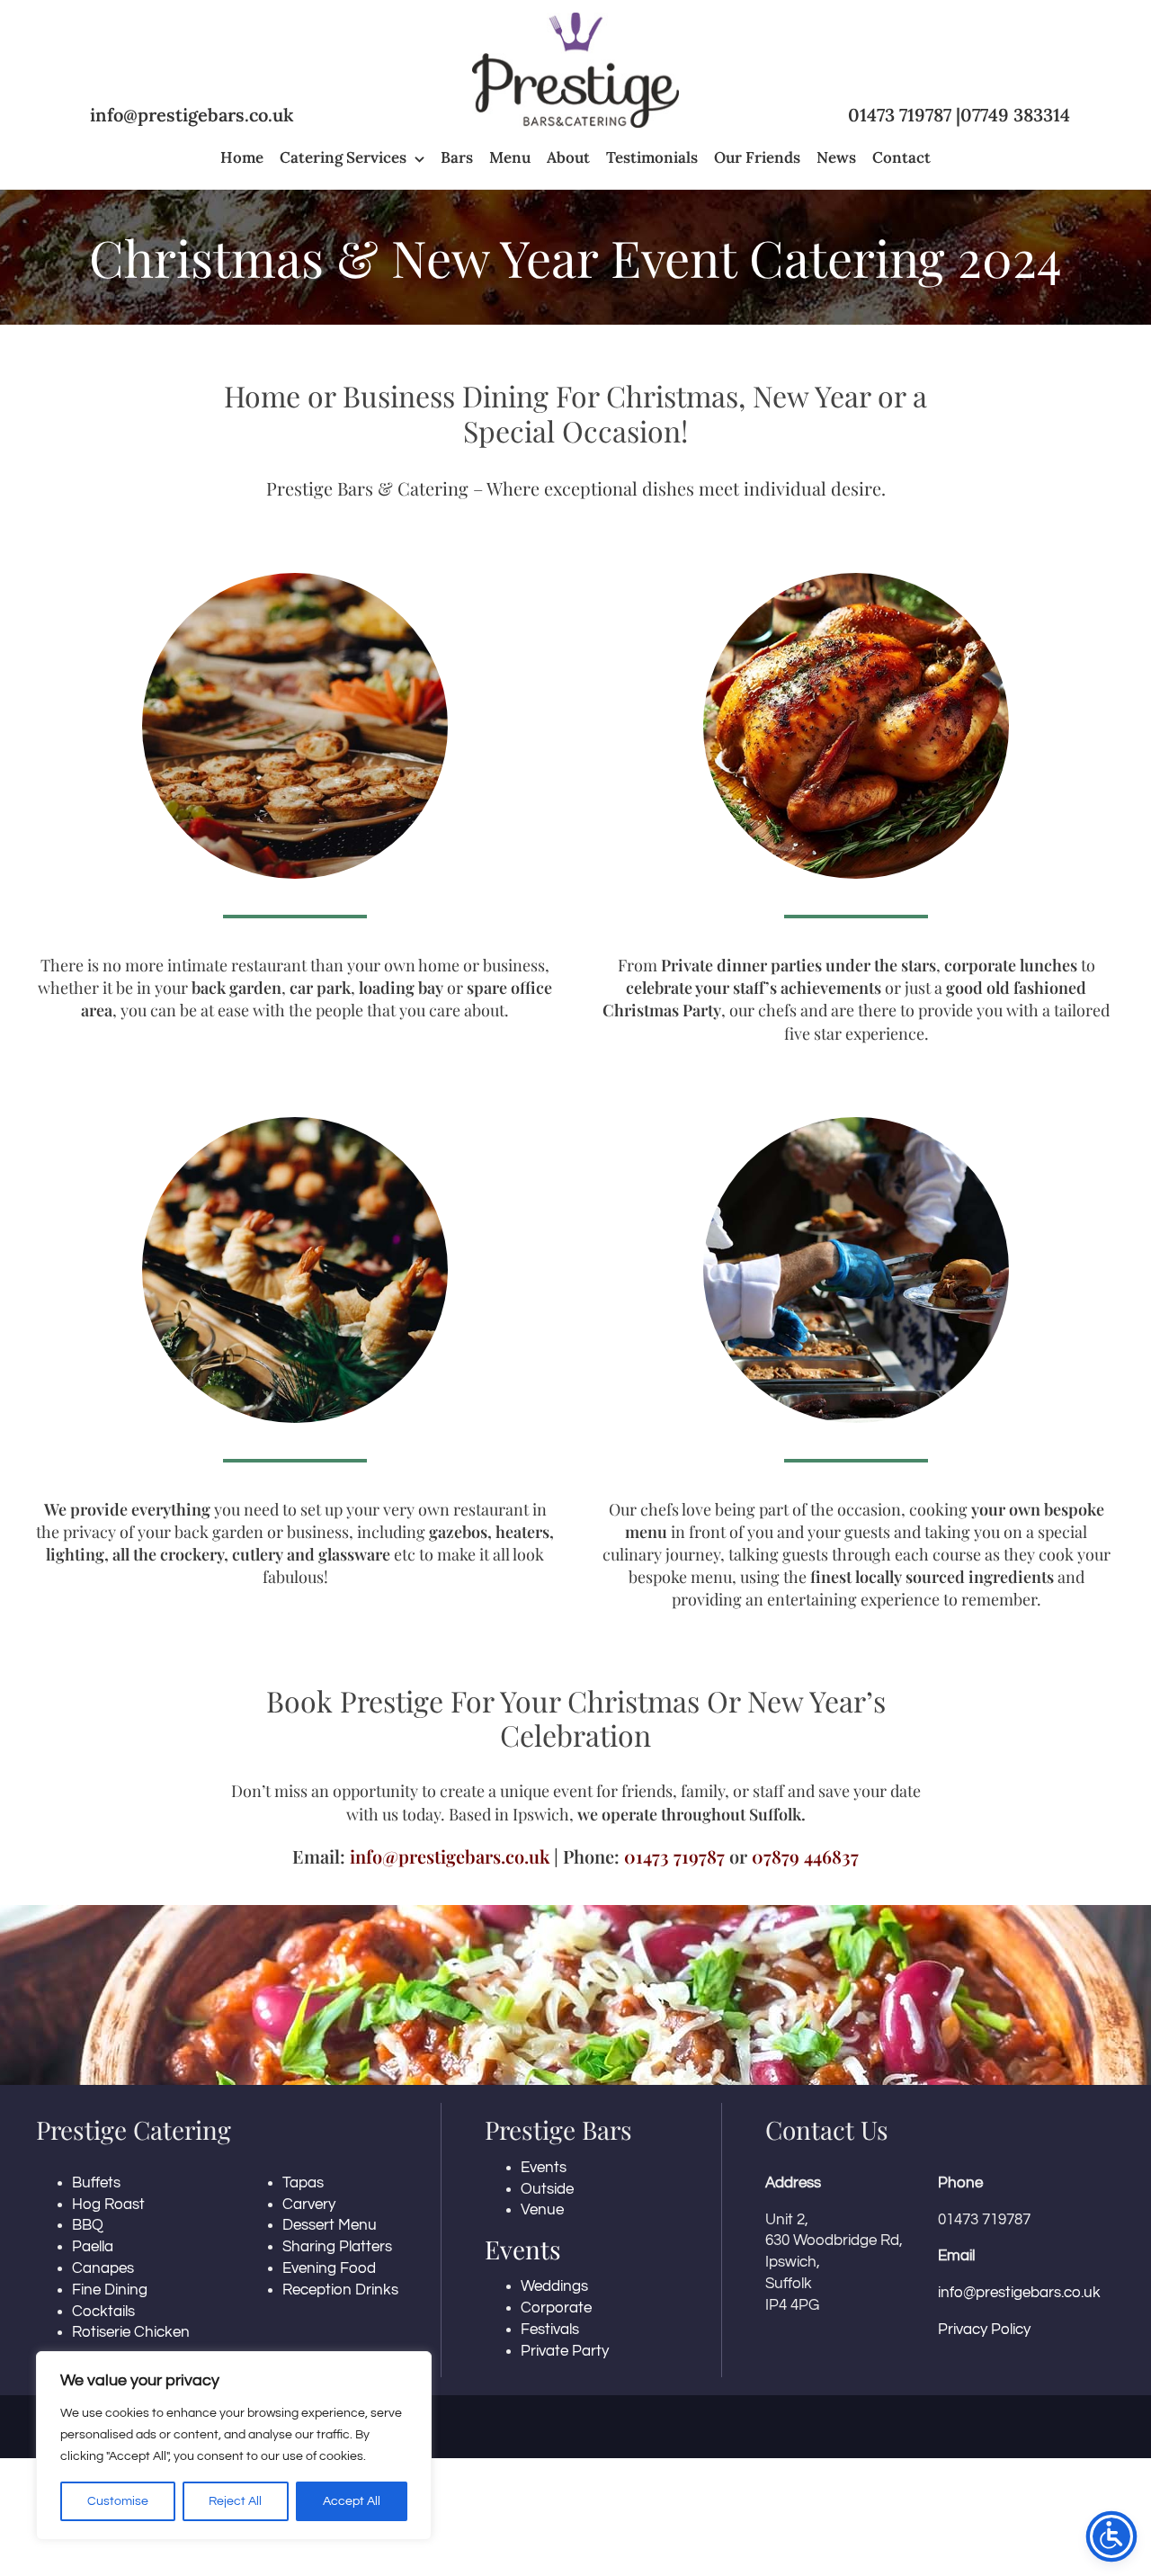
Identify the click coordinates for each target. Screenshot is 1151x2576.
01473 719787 (900, 115)
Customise (118, 2501)
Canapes (103, 2268)
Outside (547, 2189)
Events (544, 2168)
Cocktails (103, 2312)
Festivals (550, 2330)
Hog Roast (108, 2205)
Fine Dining (110, 2290)
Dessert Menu (330, 2225)
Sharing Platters (337, 2247)
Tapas (303, 2183)
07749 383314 (1015, 115)
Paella (93, 2247)
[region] (234, 2446)
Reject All (235, 2501)
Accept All (352, 2501)
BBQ (88, 2225)
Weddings (554, 2286)
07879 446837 (805, 1856)
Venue (542, 2210)
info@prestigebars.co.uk (192, 115)
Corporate (556, 2308)
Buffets (96, 2183)
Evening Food (329, 2268)
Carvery (309, 2205)
